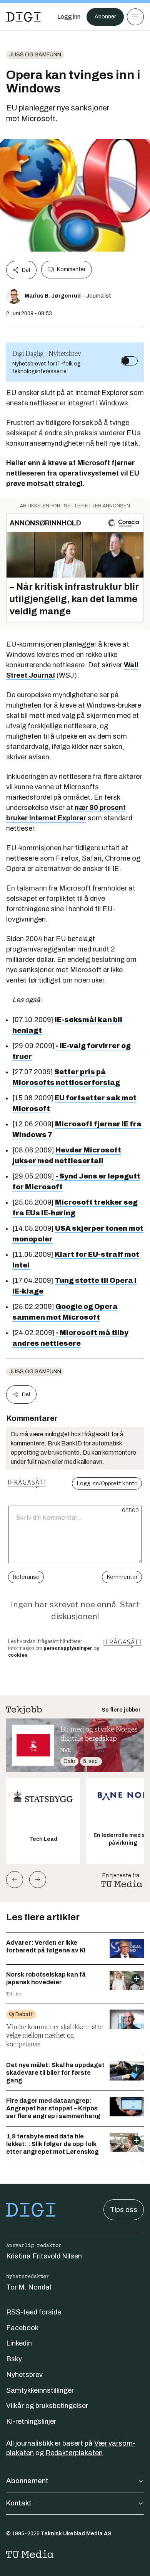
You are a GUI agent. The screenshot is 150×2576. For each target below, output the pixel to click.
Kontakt (19, 2503)
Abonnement (27, 2481)
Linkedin (19, 2343)
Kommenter (71, 269)
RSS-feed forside (34, 2312)
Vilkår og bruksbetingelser (47, 2406)
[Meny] (135, 17)
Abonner (105, 17)
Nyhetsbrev (24, 2375)
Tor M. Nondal (29, 2287)
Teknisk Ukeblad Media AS (76, 2534)
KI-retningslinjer (31, 2421)
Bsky (14, 2359)
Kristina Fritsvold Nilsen (44, 2256)
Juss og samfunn (35, 55)
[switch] (129, 361)
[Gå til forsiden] (23, 17)
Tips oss (124, 2210)
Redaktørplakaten (74, 2453)
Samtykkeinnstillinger (40, 2390)
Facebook (22, 2328)
